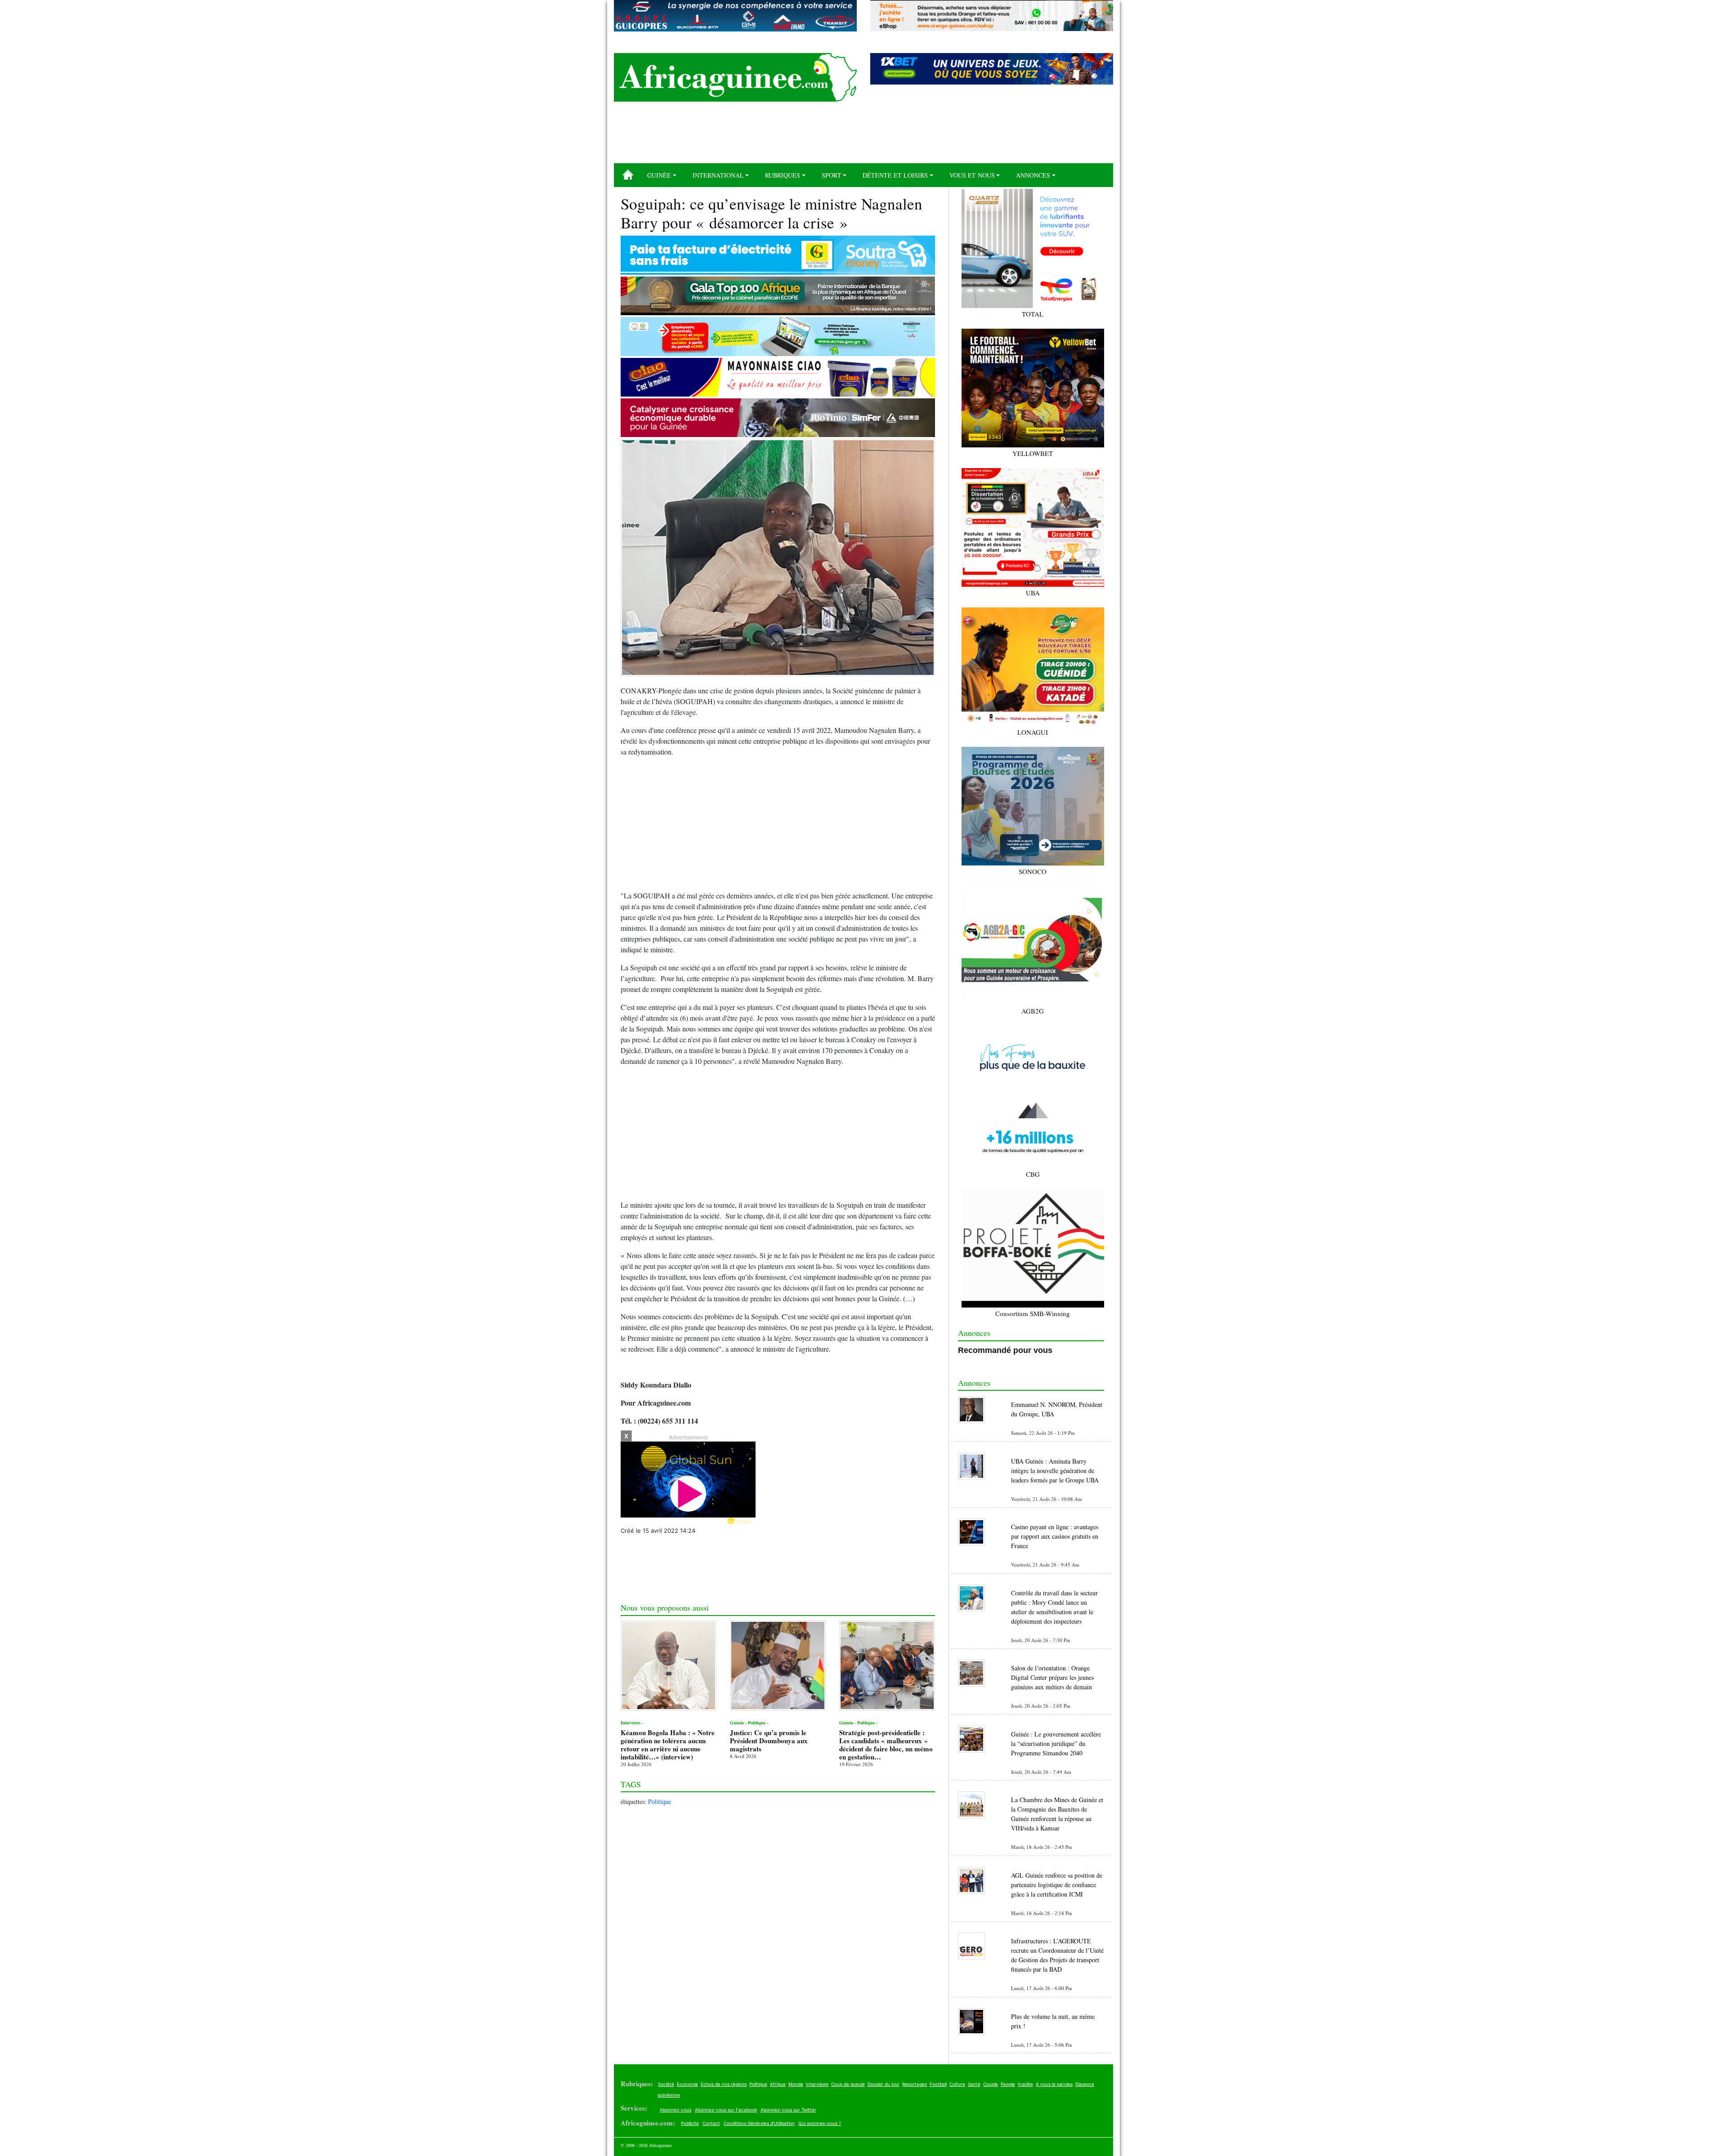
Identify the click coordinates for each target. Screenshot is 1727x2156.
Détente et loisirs (895, 175)
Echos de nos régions (724, 2084)
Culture (957, 2084)
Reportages (915, 2084)
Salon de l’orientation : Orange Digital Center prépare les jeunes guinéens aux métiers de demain (1052, 1677)
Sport (832, 175)
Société (666, 2084)
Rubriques (783, 175)
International (718, 175)
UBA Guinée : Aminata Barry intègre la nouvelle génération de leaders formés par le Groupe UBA (1055, 1471)
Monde (796, 2084)
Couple (991, 2084)
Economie (687, 2084)
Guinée (659, 175)
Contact (711, 2123)
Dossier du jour (884, 2084)
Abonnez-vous (676, 2110)
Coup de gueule (848, 2084)
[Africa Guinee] (735, 77)
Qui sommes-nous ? (820, 2123)
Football (938, 2084)
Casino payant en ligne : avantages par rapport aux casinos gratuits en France (1055, 1536)
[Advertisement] (863, 136)
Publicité (690, 2123)
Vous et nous (972, 175)
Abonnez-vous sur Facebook (726, 2110)
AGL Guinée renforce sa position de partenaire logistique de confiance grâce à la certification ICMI (1057, 1885)
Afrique (778, 2084)
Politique (660, 1801)
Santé (974, 2084)
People (1008, 2084)
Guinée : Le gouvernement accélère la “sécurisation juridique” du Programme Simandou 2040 (1056, 1743)
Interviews (817, 2084)
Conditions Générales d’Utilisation (759, 2123)
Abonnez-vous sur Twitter (788, 2110)
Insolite (1025, 2084)
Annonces (1033, 175)
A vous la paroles (1054, 2084)
